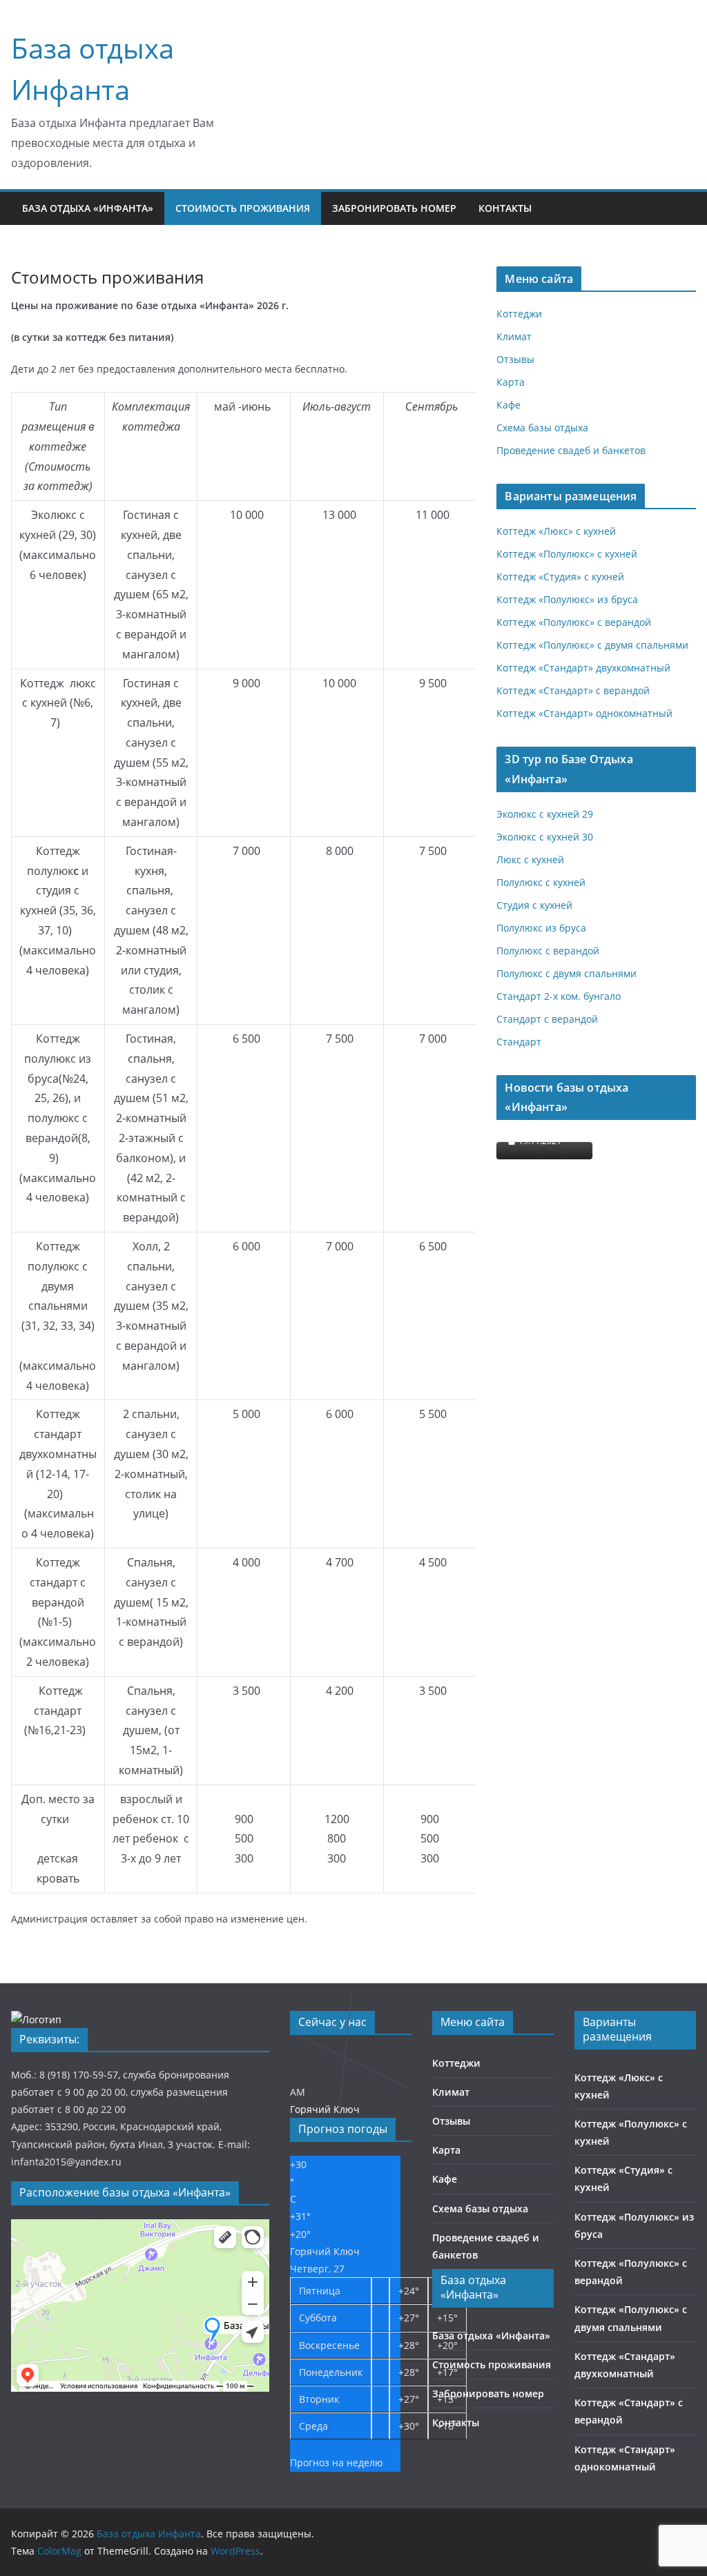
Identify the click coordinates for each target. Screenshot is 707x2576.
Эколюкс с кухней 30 (545, 837)
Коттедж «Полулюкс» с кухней (567, 554)
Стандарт (519, 1042)
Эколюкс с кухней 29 (545, 814)
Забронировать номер (394, 208)
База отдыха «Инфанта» (88, 208)
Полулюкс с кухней (541, 882)
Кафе (509, 405)
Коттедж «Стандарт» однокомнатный (584, 713)
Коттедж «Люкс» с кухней (556, 531)
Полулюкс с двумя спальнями (566, 973)
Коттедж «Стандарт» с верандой (573, 690)
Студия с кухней (534, 905)
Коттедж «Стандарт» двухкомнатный (583, 668)
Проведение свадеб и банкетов (571, 450)
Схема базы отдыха (542, 427)
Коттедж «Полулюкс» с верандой (574, 622)
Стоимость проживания (243, 208)
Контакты (505, 208)
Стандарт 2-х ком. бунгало (559, 996)
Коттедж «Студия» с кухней (560, 577)
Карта (511, 382)
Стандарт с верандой (547, 1019)
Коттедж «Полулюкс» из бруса (567, 599)
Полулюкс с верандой (548, 951)
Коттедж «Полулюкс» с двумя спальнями (592, 645)
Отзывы (515, 359)
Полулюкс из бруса (541, 928)
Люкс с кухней (530, 859)
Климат (514, 336)
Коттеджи (519, 314)
